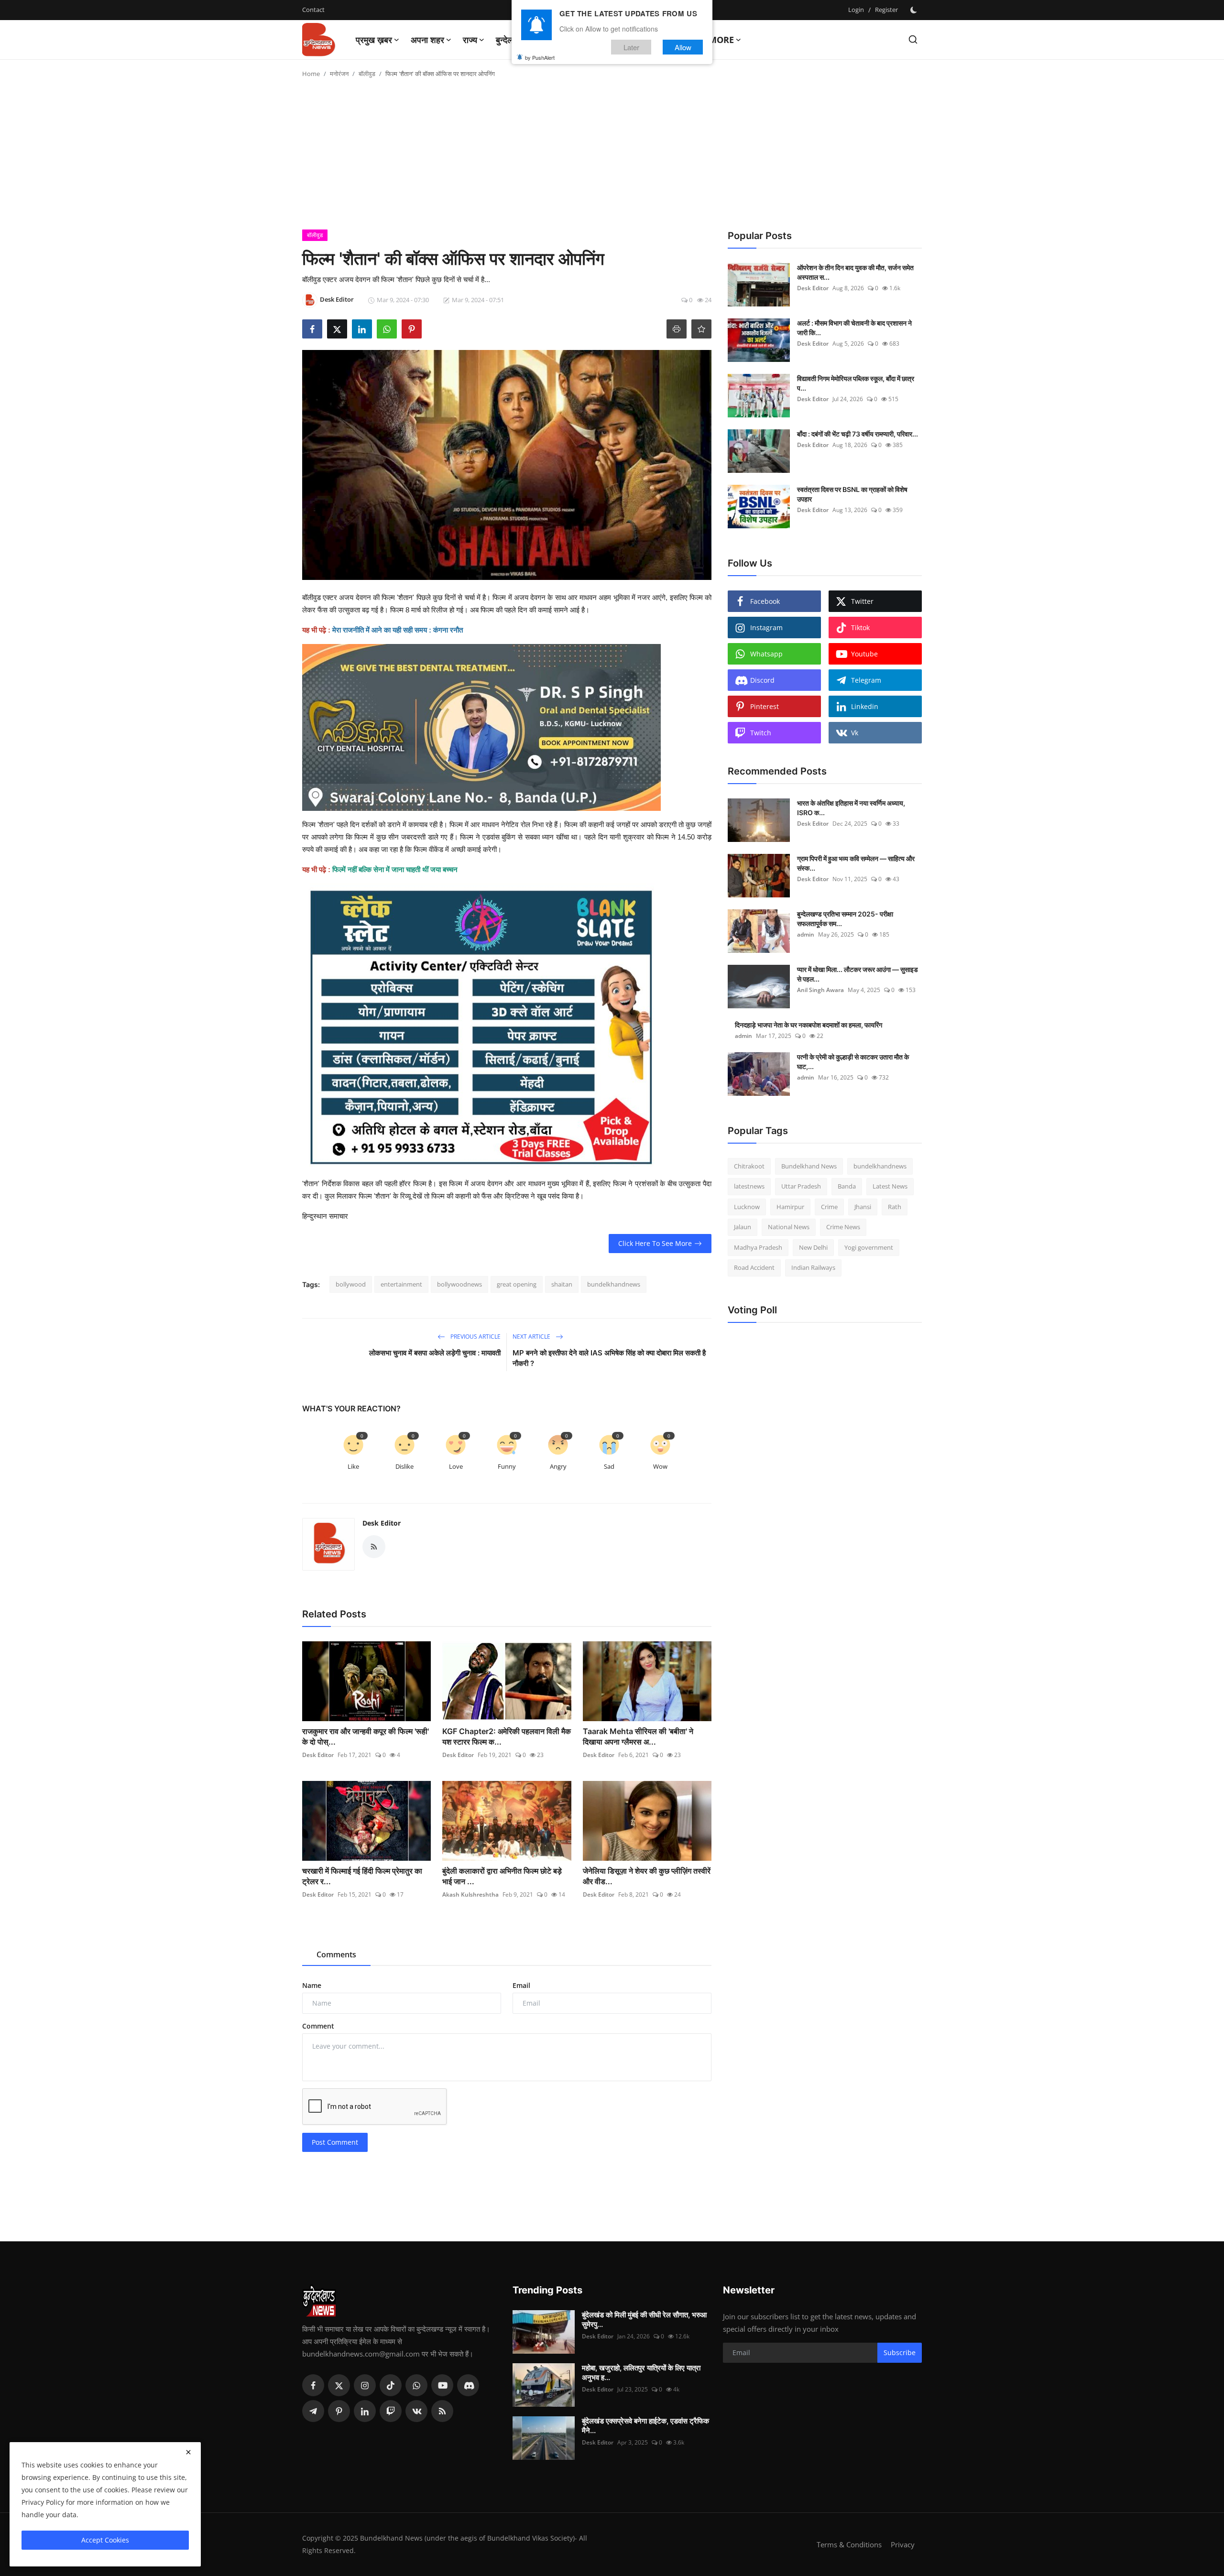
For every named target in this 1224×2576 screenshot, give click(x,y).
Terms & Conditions (849, 2544)
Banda (847, 1187)
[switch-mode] (915, 10)
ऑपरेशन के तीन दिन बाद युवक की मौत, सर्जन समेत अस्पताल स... (855, 272)
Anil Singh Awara (820, 990)
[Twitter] (339, 2385)
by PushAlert (540, 57)
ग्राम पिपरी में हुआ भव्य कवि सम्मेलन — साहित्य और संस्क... (856, 863)
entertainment (401, 1284)
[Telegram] (313, 2411)
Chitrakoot (749, 1166)
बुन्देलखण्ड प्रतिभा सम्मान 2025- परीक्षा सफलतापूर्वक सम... (845, 919)
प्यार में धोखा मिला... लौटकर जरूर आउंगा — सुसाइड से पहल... (858, 974)
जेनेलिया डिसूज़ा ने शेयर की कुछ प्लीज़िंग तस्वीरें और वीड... (647, 1876)
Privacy (903, 2544)
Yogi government (869, 1247)
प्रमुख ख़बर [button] (374, 40)
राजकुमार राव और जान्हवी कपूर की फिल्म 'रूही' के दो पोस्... (366, 1736)
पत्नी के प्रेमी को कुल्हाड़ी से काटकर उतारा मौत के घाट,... (853, 1062)
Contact (313, 10)
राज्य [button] (470, 40)
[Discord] (468, 2385)
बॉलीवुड (367, 74)
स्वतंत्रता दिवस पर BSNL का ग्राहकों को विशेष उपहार (852, 494)
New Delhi (813, 1247)
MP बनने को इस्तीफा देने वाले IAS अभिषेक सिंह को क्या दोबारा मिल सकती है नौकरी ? (609, 1358)
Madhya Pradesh (758, 1247)
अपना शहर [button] (427, 40)
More (721, 40)
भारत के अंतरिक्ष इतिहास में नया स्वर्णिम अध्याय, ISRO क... (851, 808)
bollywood (351, 1284)
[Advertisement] (612, 158)
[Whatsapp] (416, 2385)
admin (806, 934)
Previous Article (475, 1337)
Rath (895, 1207)
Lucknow (747, 1207)
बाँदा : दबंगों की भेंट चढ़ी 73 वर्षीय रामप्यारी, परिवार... (858, 434)
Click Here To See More (655, 1243)
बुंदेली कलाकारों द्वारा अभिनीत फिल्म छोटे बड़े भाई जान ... (502, 1876)
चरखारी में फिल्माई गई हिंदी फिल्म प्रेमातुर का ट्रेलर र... (362, 1876)
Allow (683, 47)
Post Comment (335, 2142)
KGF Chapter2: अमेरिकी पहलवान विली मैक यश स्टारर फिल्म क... (507, 1736)
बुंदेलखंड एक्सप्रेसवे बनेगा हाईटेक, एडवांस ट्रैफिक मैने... (645, 2426)
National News (789, 1227)
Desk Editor (382, 1523)
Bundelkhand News (809, 1166)
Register (886, 10)
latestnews (749, 1187)
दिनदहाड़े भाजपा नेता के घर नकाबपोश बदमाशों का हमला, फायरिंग (809, 1025)
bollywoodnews (459, 1284)
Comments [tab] (336, 1954)
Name (312, 1985)
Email (521, 1985)
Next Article (532, 1337)
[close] (188, 2452)
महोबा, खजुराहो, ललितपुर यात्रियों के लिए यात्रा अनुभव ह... (641, 2373)
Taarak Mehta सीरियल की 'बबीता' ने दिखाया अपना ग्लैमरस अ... (638, 1736)
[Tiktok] (391, 2385)
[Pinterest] (339, 2411)
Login (856, 10)
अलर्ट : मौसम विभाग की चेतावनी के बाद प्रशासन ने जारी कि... (854, 328)
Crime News (843, 1227)
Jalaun (743, 1227)
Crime (829, 1207)
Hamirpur (790, 1207)
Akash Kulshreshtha (470, 1894)
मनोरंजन (339, 74)
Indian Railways (813, 1268)
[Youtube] (442, 2385)
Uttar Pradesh (801, 1187)
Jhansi (863, 1207)
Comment (318, 2026)
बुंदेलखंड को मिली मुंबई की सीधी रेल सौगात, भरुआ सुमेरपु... (644, 2319)
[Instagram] (365, 2385)
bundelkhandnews (614, 1284)
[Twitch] (391, 2411)
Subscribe (900, 2352)
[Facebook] (313, 2385)
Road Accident (754, 1268)
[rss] (442, 2411)
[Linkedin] (365, 2411)
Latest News (890, 1187)
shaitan (562, 1284)
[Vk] (416, 2411)
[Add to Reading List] (701, 329)
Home (311, 74)
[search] (913, 39)
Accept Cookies (105, 2540)
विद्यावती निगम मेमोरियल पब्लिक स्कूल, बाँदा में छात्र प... (856, 383)
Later (631, 47)
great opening (517, 1284)
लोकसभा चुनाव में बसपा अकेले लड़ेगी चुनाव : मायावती (435, 1353)
